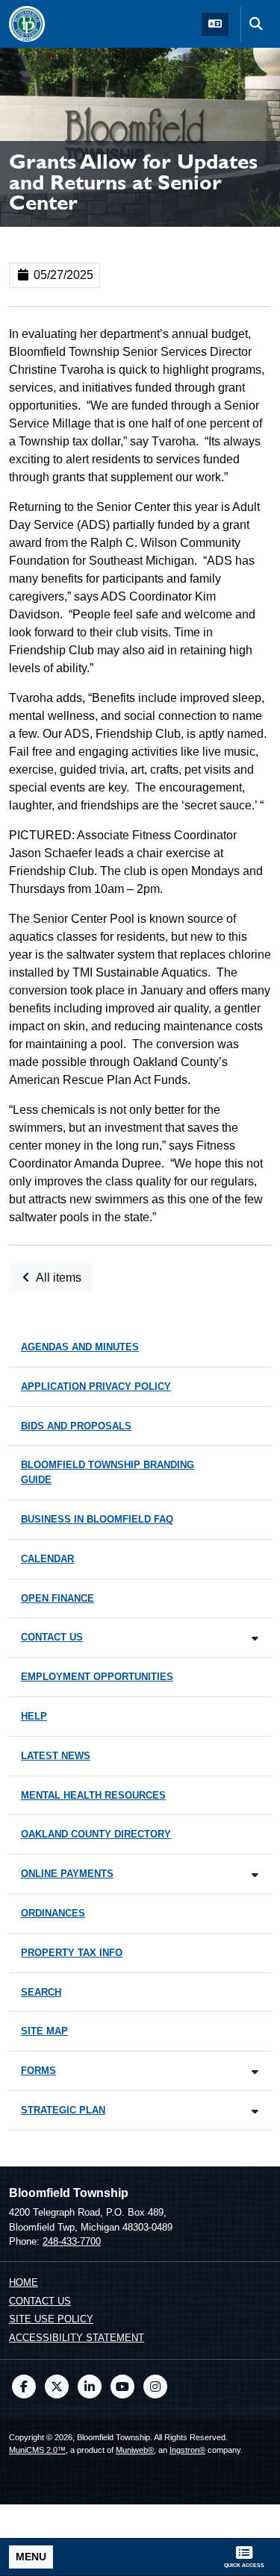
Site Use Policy (51, 2319)
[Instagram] (155, 2387)
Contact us (40, 2301)
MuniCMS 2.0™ (37, 2450)
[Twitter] (57, 2387)
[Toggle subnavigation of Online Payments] (255, 1875)
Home (24, 2282)
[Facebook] (24, 2387)
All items (57, 1278)
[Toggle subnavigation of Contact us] (255, 1639)
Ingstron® (187, 2450)
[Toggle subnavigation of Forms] (255, 2072)
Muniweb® (135, 2450)
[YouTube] (122, 2387)
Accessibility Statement (77, 2338)
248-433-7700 (72, 2241)
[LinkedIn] (90, 2387)
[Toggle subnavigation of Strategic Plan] (255, 2112)
